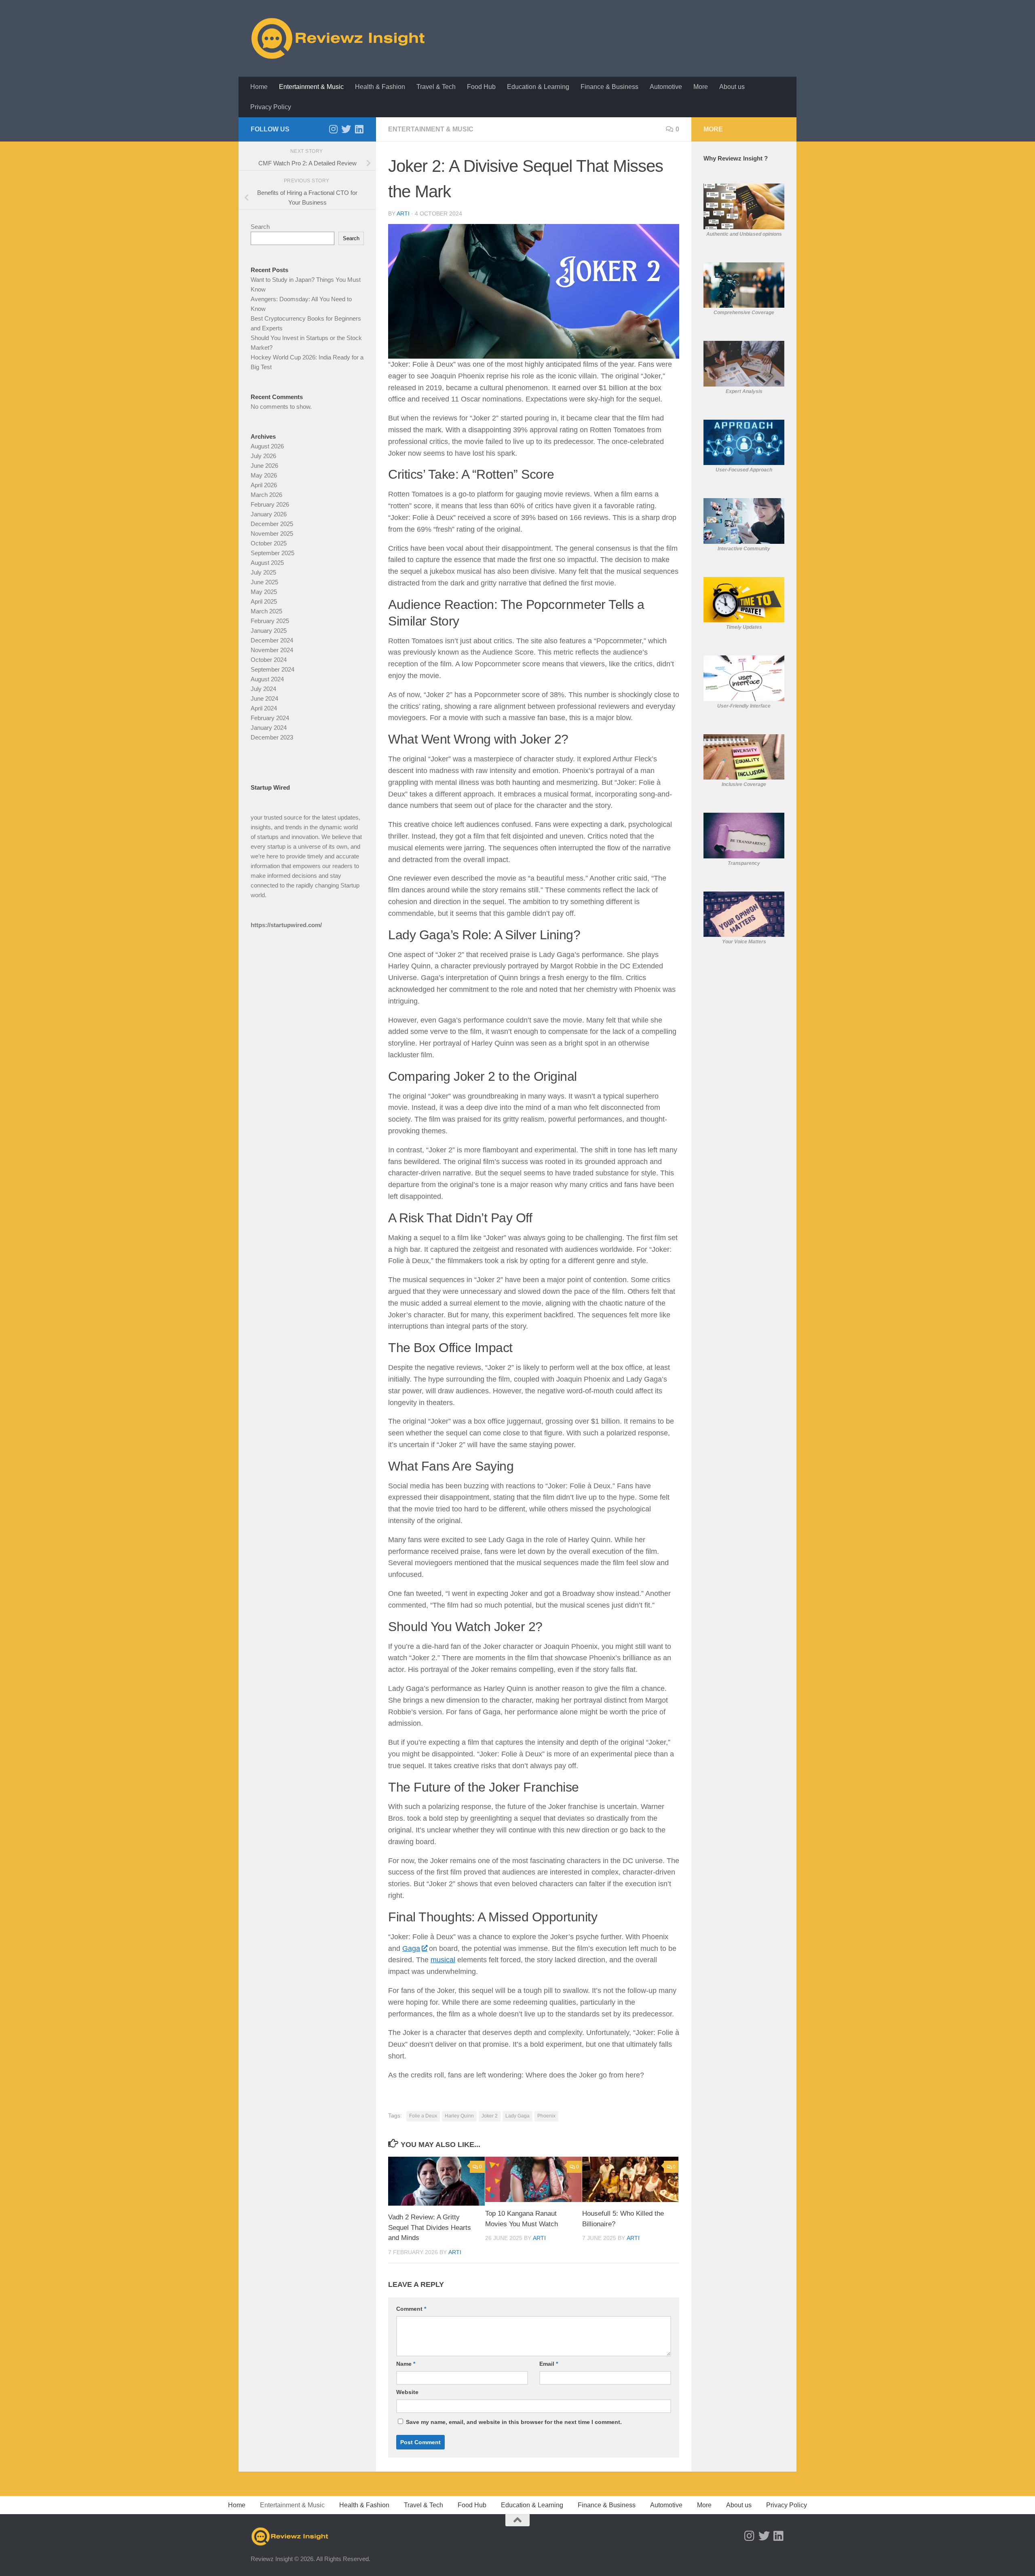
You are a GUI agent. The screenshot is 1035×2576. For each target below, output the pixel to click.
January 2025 (269, 631)
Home (259, 87)
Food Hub (481, 87)
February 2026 (270, 504)
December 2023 (272, 737)
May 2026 (264, 475)
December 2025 (272, 524)
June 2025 (264, 582)
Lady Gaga (517, 2116)
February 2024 (270, 718)
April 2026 (264, 485)
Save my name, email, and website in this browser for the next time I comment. (514, 2422)
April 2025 (264, 601)
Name (406, 2364)
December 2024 (272, 640)
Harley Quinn (459, 2116)
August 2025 (267, 563)
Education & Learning (538, 87)
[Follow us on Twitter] (346, 129)
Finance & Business (609, 87)
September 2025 (272, 553)
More (701, 87)
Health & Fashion (380, 87)
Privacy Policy (271, 107)
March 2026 (266, 495)
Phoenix (546, 2116)
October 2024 (269, 660)
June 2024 (264, 698)
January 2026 (269, 514)
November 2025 (272, 534)
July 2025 (263, 572)
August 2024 (267, 679)
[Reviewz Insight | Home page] (339, 38)
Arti (403, 213)
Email (549, 2364)
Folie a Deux (423, 2116)
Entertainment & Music (311, 87)
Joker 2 (490, 2116)
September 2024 (272, 669)
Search (260, 227)
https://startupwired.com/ (286, 925)
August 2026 (267, 446)
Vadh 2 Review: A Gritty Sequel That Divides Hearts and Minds (430, 2227)
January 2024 (269, 728)
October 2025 (269, 543)
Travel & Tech (436, 87)
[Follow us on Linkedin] (359, 129)
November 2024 (272, 650)
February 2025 (270, 621)
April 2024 (264, 708)
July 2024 (263, 689)
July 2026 (263, 456)
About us (732, 87)
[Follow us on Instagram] (333, 129)
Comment (411, 2309)
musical (443, 1960)
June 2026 (264, 466)
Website (407, 2392)
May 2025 (264, 592)
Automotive (666, 87)
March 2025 (266, 611)
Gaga (411, 1948)
